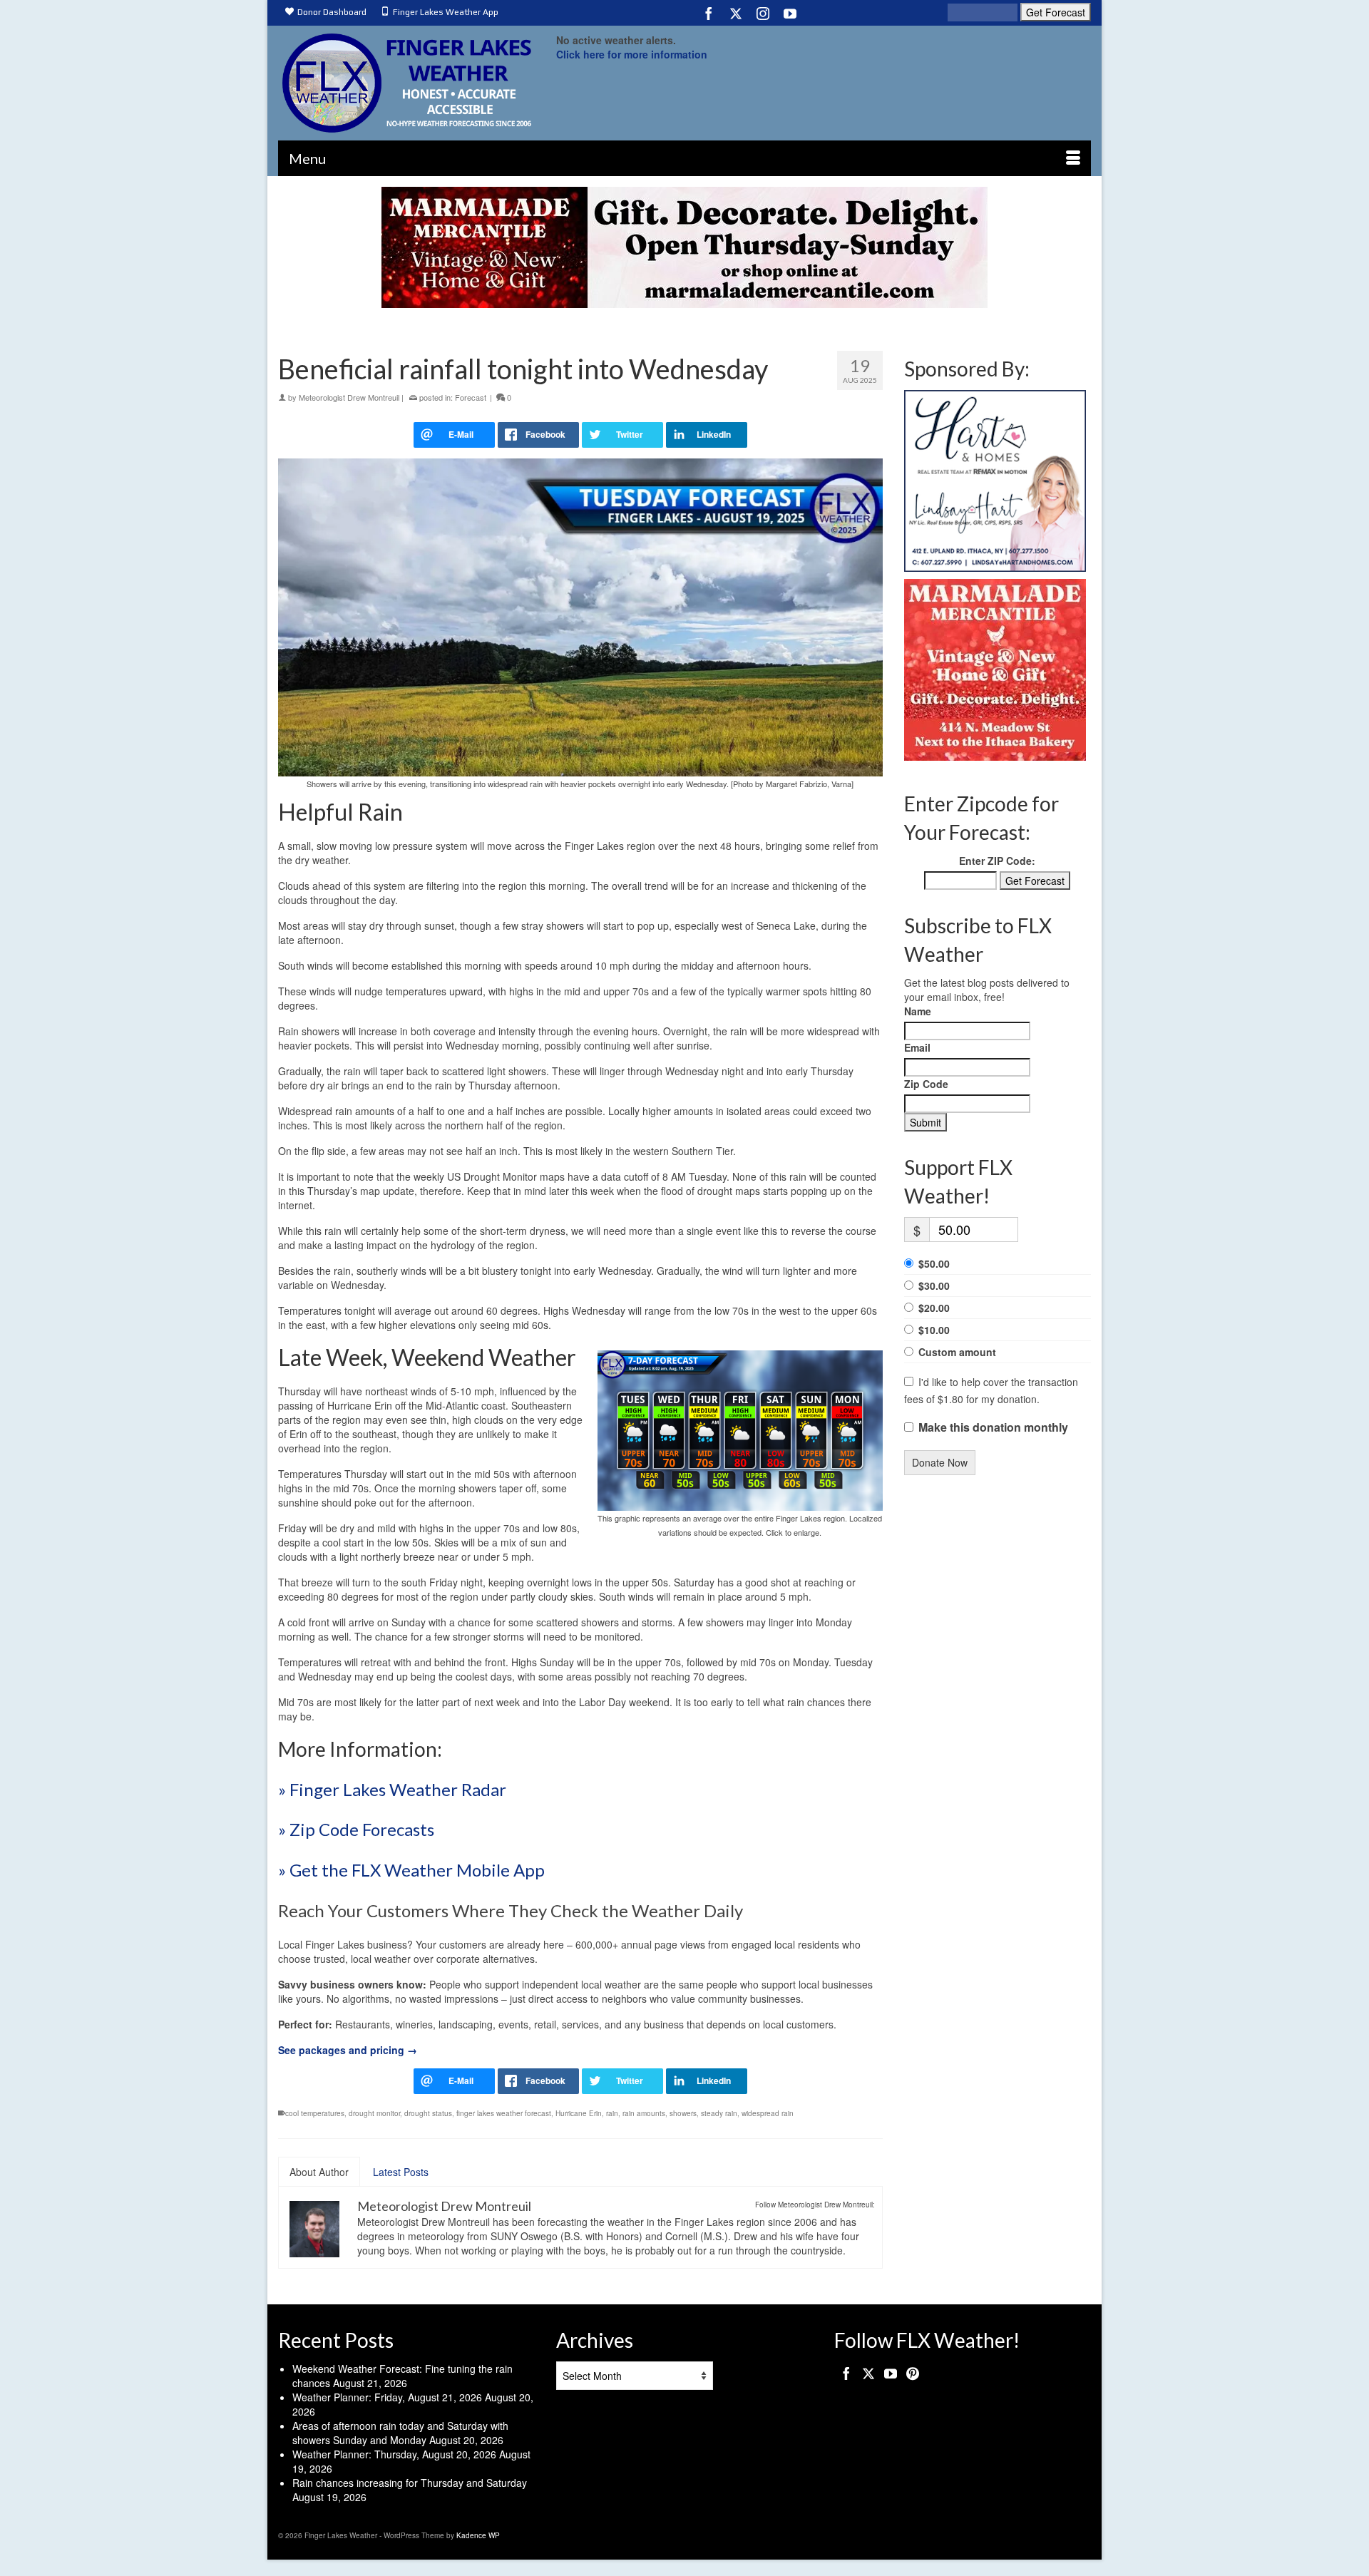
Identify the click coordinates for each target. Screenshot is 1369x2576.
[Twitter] (736, 13)
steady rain (719, 2113)
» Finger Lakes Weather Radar (392, 1789)
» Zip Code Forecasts (356, 1829)
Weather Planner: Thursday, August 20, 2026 (394, 2454)
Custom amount (957, 1352)
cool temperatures (315, 2113)
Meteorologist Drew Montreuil (349, 397)
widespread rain (768, 2113)
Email (917, 1047)
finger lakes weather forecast (504, 2113)
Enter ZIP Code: (997, 861)
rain (612, 2113)
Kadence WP (478, 2535)
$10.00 (934, 1330)
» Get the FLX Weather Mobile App (411, 1870)
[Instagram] (763, 13)
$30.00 (934, 1286)
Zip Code (926, 1084)
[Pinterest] (913, 2373)
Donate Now (940, 1462)
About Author (319, 2172)
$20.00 (934, 1308)
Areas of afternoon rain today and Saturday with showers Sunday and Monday (400, 2433)
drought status (428, 2113)
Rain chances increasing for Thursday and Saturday (410, 2483)
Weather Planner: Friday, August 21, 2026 (387, 2397)
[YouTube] (790, 13)
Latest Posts (401, 2172)
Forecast (471, 397)
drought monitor (374, 2113)
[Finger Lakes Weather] (406, 83)
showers (683, 2113)
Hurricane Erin (579, 2113)
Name (918, 1011)
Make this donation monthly (993, 1427)
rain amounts (644, 2113)
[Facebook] (709, 13)
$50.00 (934, 1263)
